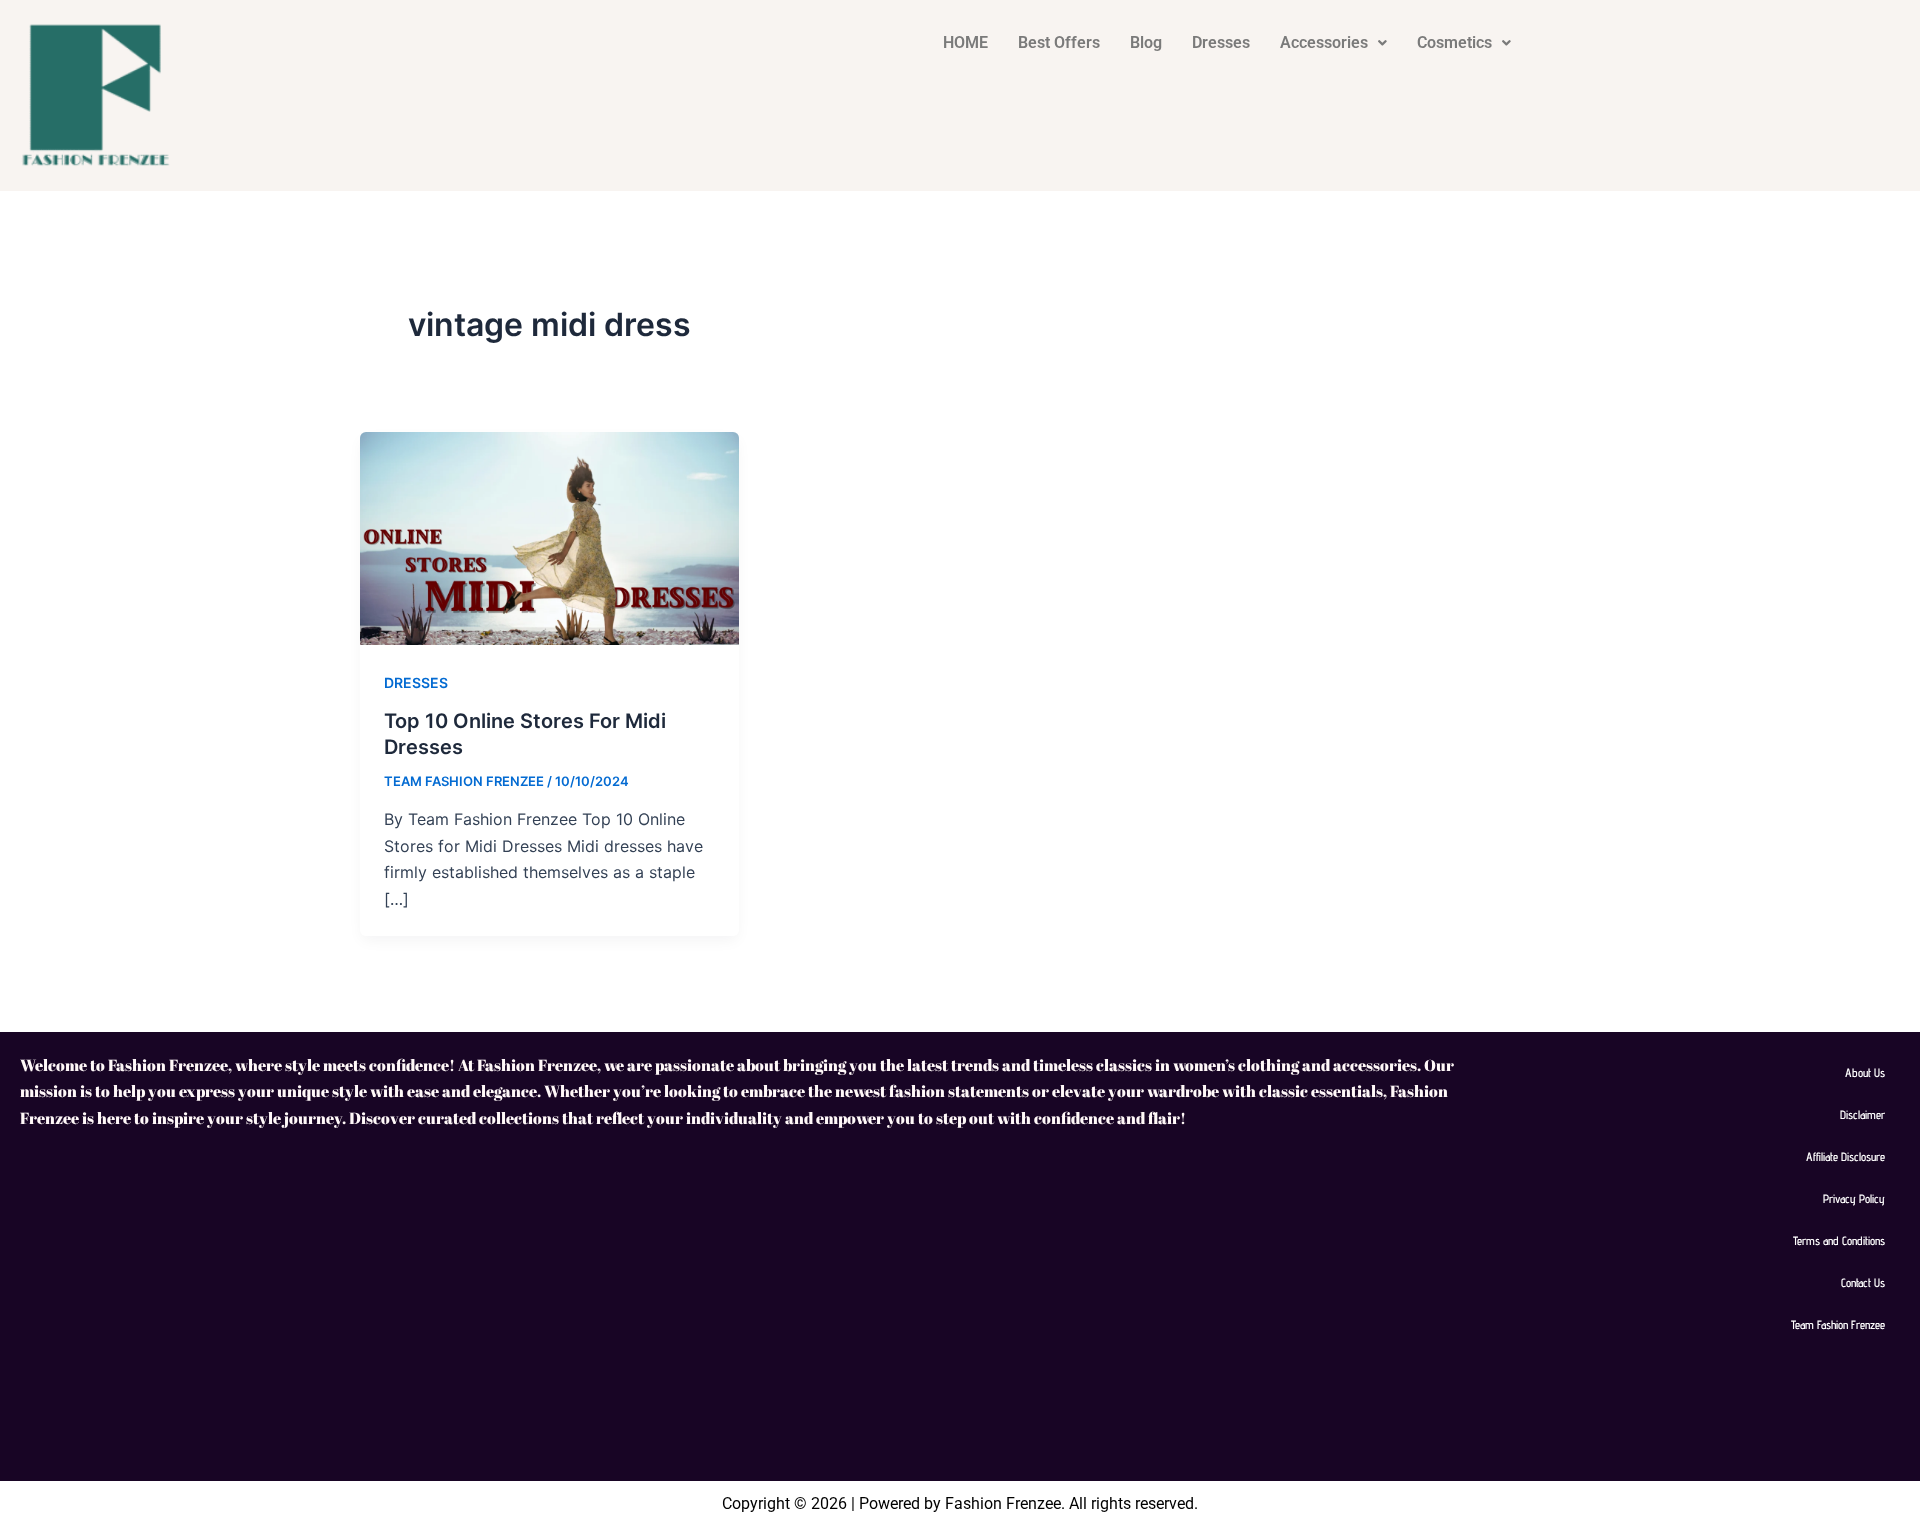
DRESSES (416, 682)
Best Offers (1059, 42)
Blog (1146, 42)
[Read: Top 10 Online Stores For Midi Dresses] (549, 537)
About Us (1865, 1072)
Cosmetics (1454, 42)
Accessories (1324, 42)
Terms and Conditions (1839, 1240)
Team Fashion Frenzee (1838, 1324)
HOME (965, 42)
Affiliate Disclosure (1845, 1156)
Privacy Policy (1854, 1198)
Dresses (1221, 42)
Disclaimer (1862, 1114)
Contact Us (1863, 1282)
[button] (1333, 43)
